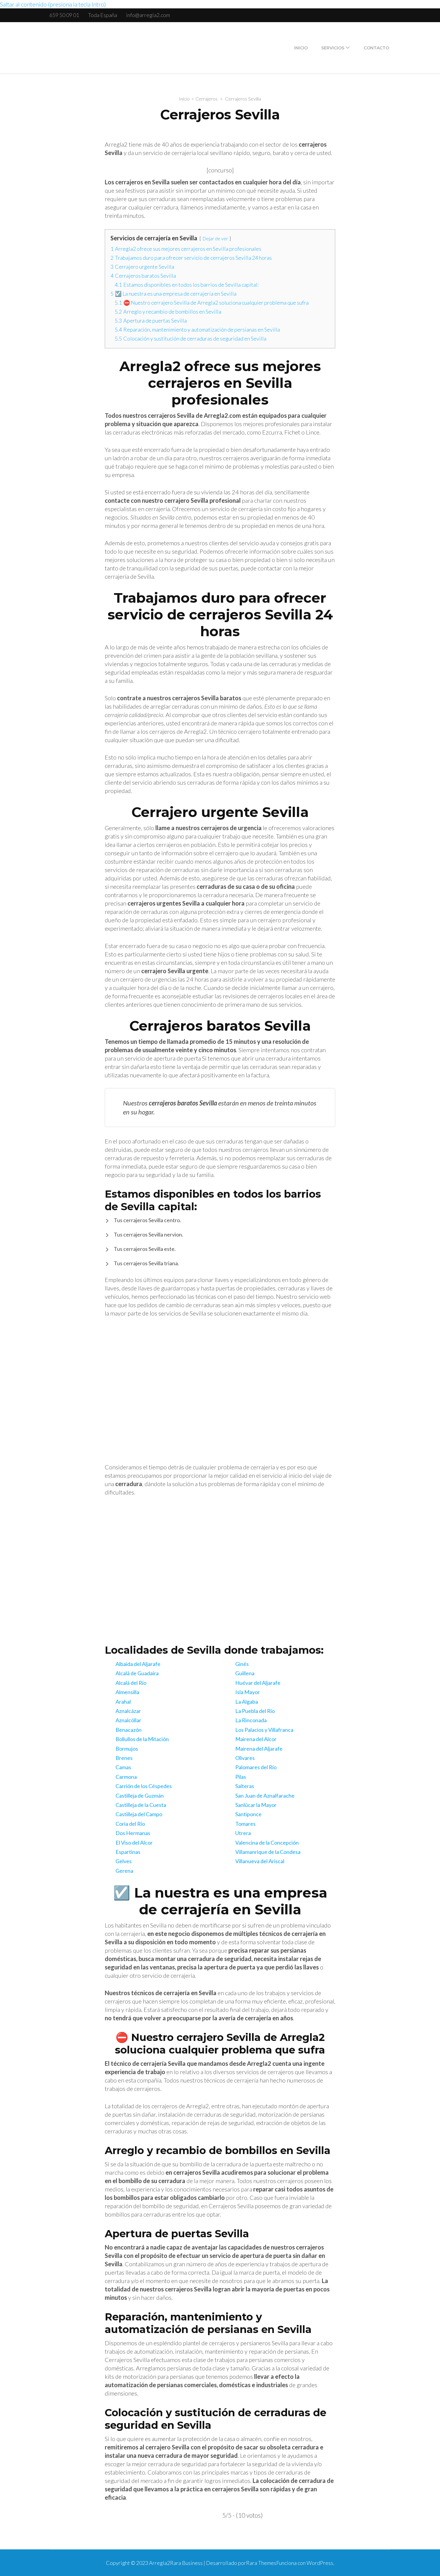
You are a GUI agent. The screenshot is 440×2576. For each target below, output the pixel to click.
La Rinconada (251, 1720)
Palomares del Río (256, 1767)
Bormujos (127, 1749)
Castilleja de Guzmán (140, 1796)
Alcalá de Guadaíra (137, 1673)
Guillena (245, 1673)
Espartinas (128, 1852)
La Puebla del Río (255, 1711)
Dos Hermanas (133, 1833)
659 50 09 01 (64, 15)
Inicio (301, 48)
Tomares (245, 1824)
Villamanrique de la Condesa (268, 1852)
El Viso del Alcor (134, 1843)
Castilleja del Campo (139, 1814)
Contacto (376, 48)
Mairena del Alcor (256, 1739)
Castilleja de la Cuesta (141, 1805)
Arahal (123, 1702)
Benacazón (129, 1730)
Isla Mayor (248, 1692)
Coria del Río (130, 1824)
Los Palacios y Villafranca (264, 1730)
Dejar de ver (215, 238)
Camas (123, 1767)
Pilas (241, 1777)
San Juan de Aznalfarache (265, 1796)
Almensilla (127, 1692)
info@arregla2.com (148, 15)
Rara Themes (261, 2563)
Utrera (243, 1833)
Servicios (333, 48)
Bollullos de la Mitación (142, 1739)
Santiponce (248, 1814)
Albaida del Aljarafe (138, 1664)
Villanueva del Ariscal (260, 1861)
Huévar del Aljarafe (258, 1683)
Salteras (245, 1786)
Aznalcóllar (128, 1720)
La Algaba (247, 1702)
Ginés (242, 1664)
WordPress (320, 2563)
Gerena (124, 1871)
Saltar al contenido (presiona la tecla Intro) (53, 4)
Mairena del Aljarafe (259, 1749)
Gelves (124, 1861)
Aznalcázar (128, 1711)
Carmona (126, 1777)
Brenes (124, 1758)
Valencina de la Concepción (267, 1843)
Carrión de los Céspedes (144, 1786)
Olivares (245, 1758)
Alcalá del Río (131, 1683)
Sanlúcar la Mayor (256, 1805)
